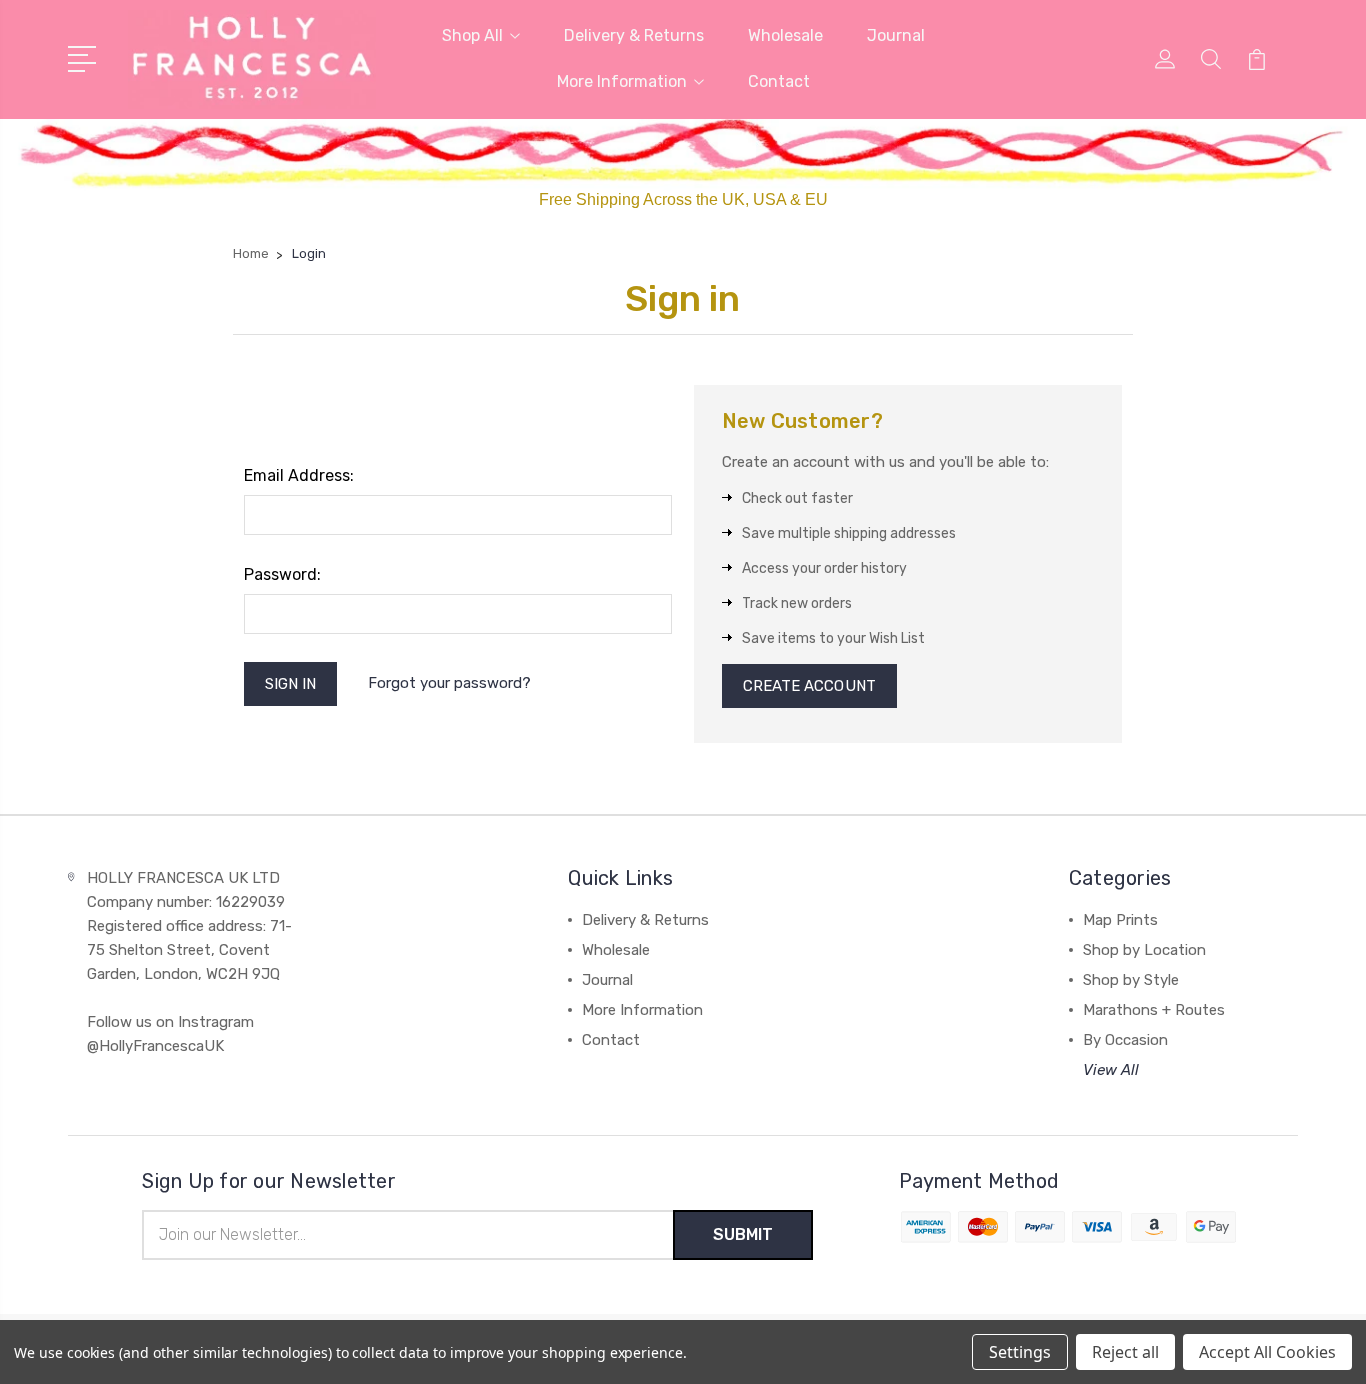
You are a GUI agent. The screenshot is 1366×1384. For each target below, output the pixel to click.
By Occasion (1125, 1040)
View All (1111, 1070)
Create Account (809, 686)
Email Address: (299, 475)
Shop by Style (1131, 980)
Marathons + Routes (1154, 1010)
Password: (282, 574)
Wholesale (785, 35)
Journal (896, 35)
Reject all (1125, 1352)
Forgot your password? (449, 683)
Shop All (472, 35)
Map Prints (1120, 920)
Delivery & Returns (634, 35)
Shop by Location (1144, 950)
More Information (622, 81)
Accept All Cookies (1267, 1352)
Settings (1020, 1352)
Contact (779, 81)
